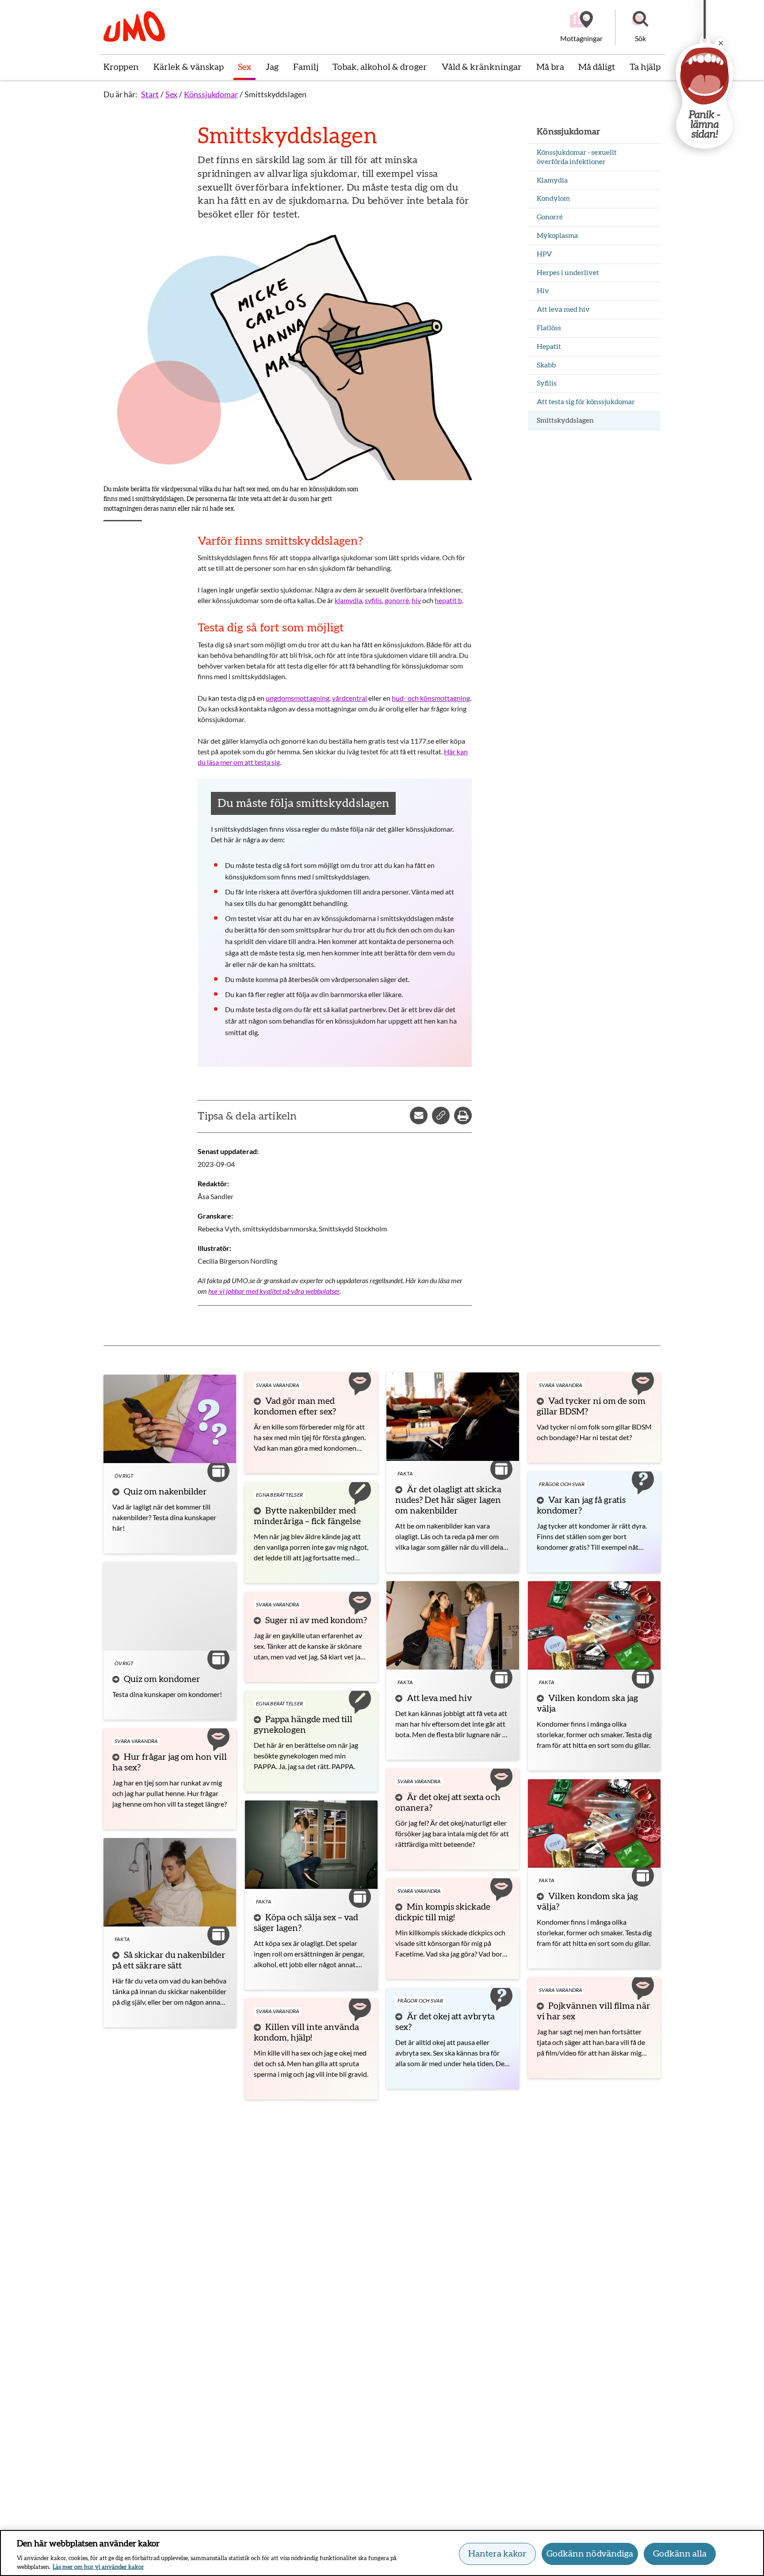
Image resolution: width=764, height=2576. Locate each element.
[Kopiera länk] (441, 1116)
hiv (416, 600)
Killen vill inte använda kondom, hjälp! (306, 2033)
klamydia (348, 600)
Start (150, 94)
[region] (382, 2553)
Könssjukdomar (211, 94)
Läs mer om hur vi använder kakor (98, 2567)
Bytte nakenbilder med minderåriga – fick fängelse (307, 1516)
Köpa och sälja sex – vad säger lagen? (306, 1923)
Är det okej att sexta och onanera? (448, 1803)
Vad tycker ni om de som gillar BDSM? (591, 1406)
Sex (171, 94)
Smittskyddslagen (275, 94)
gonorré (397, 600)
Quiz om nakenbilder (165, 1492)
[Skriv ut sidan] (463, 1116)
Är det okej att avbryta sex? (445, 2022)
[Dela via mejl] (419, 1116)
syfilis (373, 600)
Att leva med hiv (439, 1698)
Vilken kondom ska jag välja (587, 1704)
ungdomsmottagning (298, 698)
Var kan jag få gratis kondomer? (581, 1506)
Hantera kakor (497, 2554)
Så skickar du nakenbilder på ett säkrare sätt (169, 1961)
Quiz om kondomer (162, 1679)
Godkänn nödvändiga (590, 2554)
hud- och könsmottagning (431, 698)
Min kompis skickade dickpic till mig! (443, 1912)
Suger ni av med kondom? (316, 1621)
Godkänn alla (680, 2554)
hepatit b (448, 600)
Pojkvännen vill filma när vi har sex (594, 2011)
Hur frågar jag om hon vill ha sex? (170, 1762)
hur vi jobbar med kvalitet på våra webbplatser (274, 1291)
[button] (640, 27)
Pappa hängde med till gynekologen (303, 1725)
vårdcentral (350, 698)
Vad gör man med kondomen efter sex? (295, 1406)
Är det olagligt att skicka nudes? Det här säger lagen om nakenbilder (448, 1500)
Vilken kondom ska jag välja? (587, 1902)
